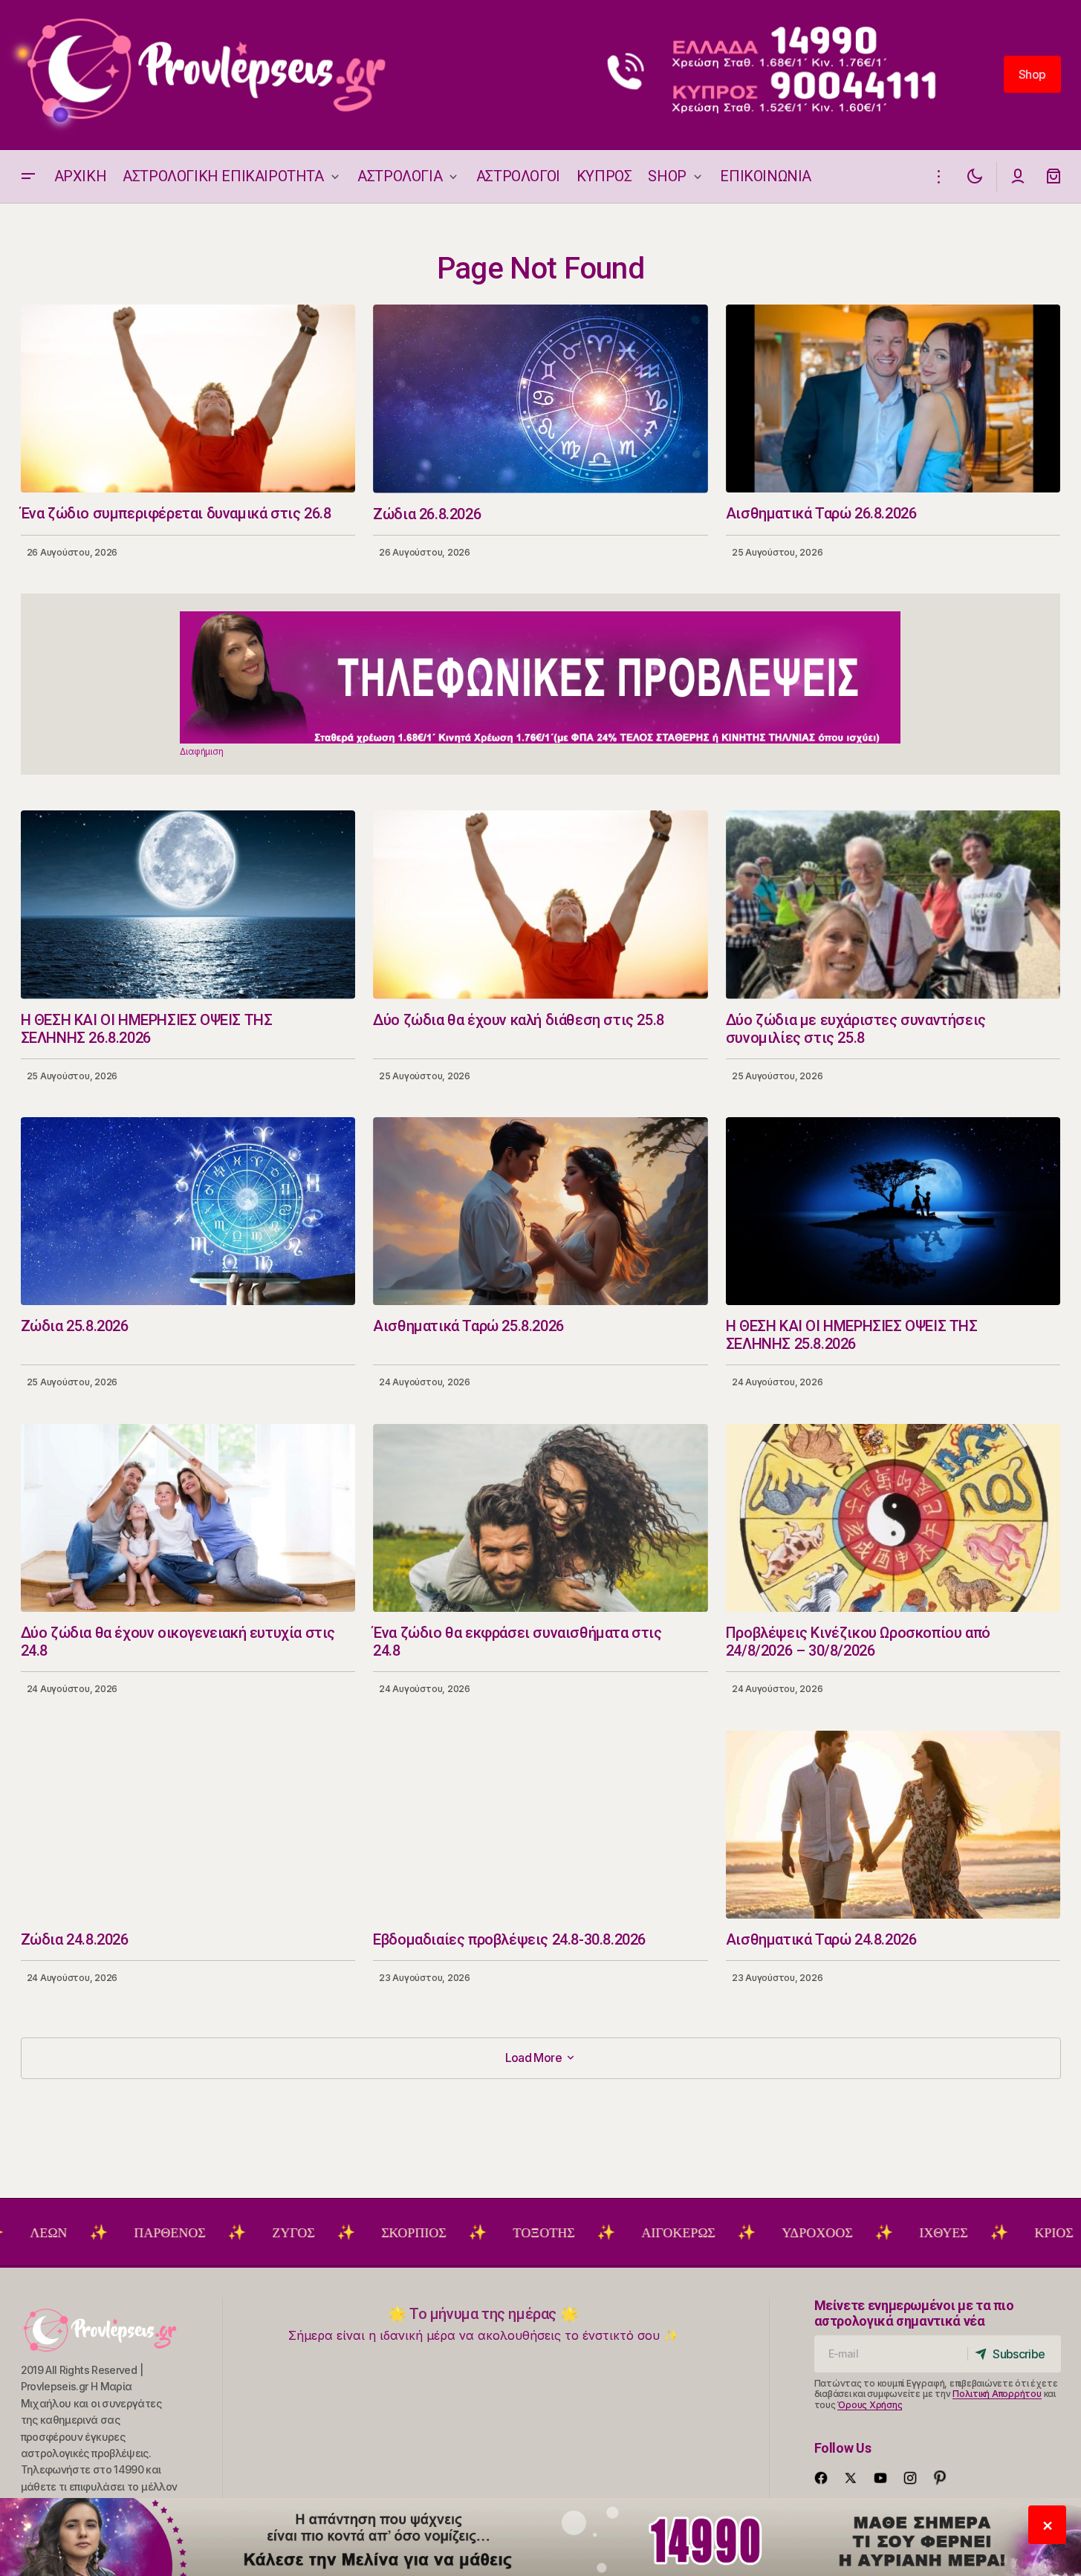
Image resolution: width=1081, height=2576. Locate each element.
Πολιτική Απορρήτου (997, 2394)
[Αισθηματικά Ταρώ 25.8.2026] (540, 1211)
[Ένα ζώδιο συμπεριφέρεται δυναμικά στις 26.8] (188, 399)
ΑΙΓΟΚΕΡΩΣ (587, 2233)
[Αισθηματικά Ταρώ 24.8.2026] (893, 1825)
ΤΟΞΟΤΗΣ (453, 2233)
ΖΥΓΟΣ (202, 2233)
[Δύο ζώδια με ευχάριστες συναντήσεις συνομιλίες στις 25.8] (893, 904)
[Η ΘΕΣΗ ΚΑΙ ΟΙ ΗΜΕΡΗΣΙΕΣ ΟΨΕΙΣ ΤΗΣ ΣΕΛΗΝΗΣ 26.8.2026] (188, 904)
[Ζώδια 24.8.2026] (188, 1825)
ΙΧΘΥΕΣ (853, 2233)
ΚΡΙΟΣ (963, 2233)
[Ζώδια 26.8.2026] (540, 399)
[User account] (1018, 176)
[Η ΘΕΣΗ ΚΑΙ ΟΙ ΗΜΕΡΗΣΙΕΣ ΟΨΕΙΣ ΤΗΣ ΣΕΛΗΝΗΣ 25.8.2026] (893, 1211)
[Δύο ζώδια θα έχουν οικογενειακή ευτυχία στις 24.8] (188, 1518)
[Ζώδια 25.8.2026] (188, 1211)
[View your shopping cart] (1054, 176)
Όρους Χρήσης (870, 2405)
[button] (28, 176)
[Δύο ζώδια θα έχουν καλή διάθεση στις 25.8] (540, 905)
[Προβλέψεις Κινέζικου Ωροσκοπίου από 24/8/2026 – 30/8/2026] (893, 1518)
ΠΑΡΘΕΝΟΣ (79, 2233)
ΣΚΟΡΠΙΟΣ (323, 2233)
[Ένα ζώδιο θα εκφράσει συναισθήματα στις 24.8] (540, 1518)
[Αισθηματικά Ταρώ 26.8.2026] (893, 399)
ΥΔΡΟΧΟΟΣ (726, 2233)
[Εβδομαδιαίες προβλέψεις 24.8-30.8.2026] (540, 1825)
